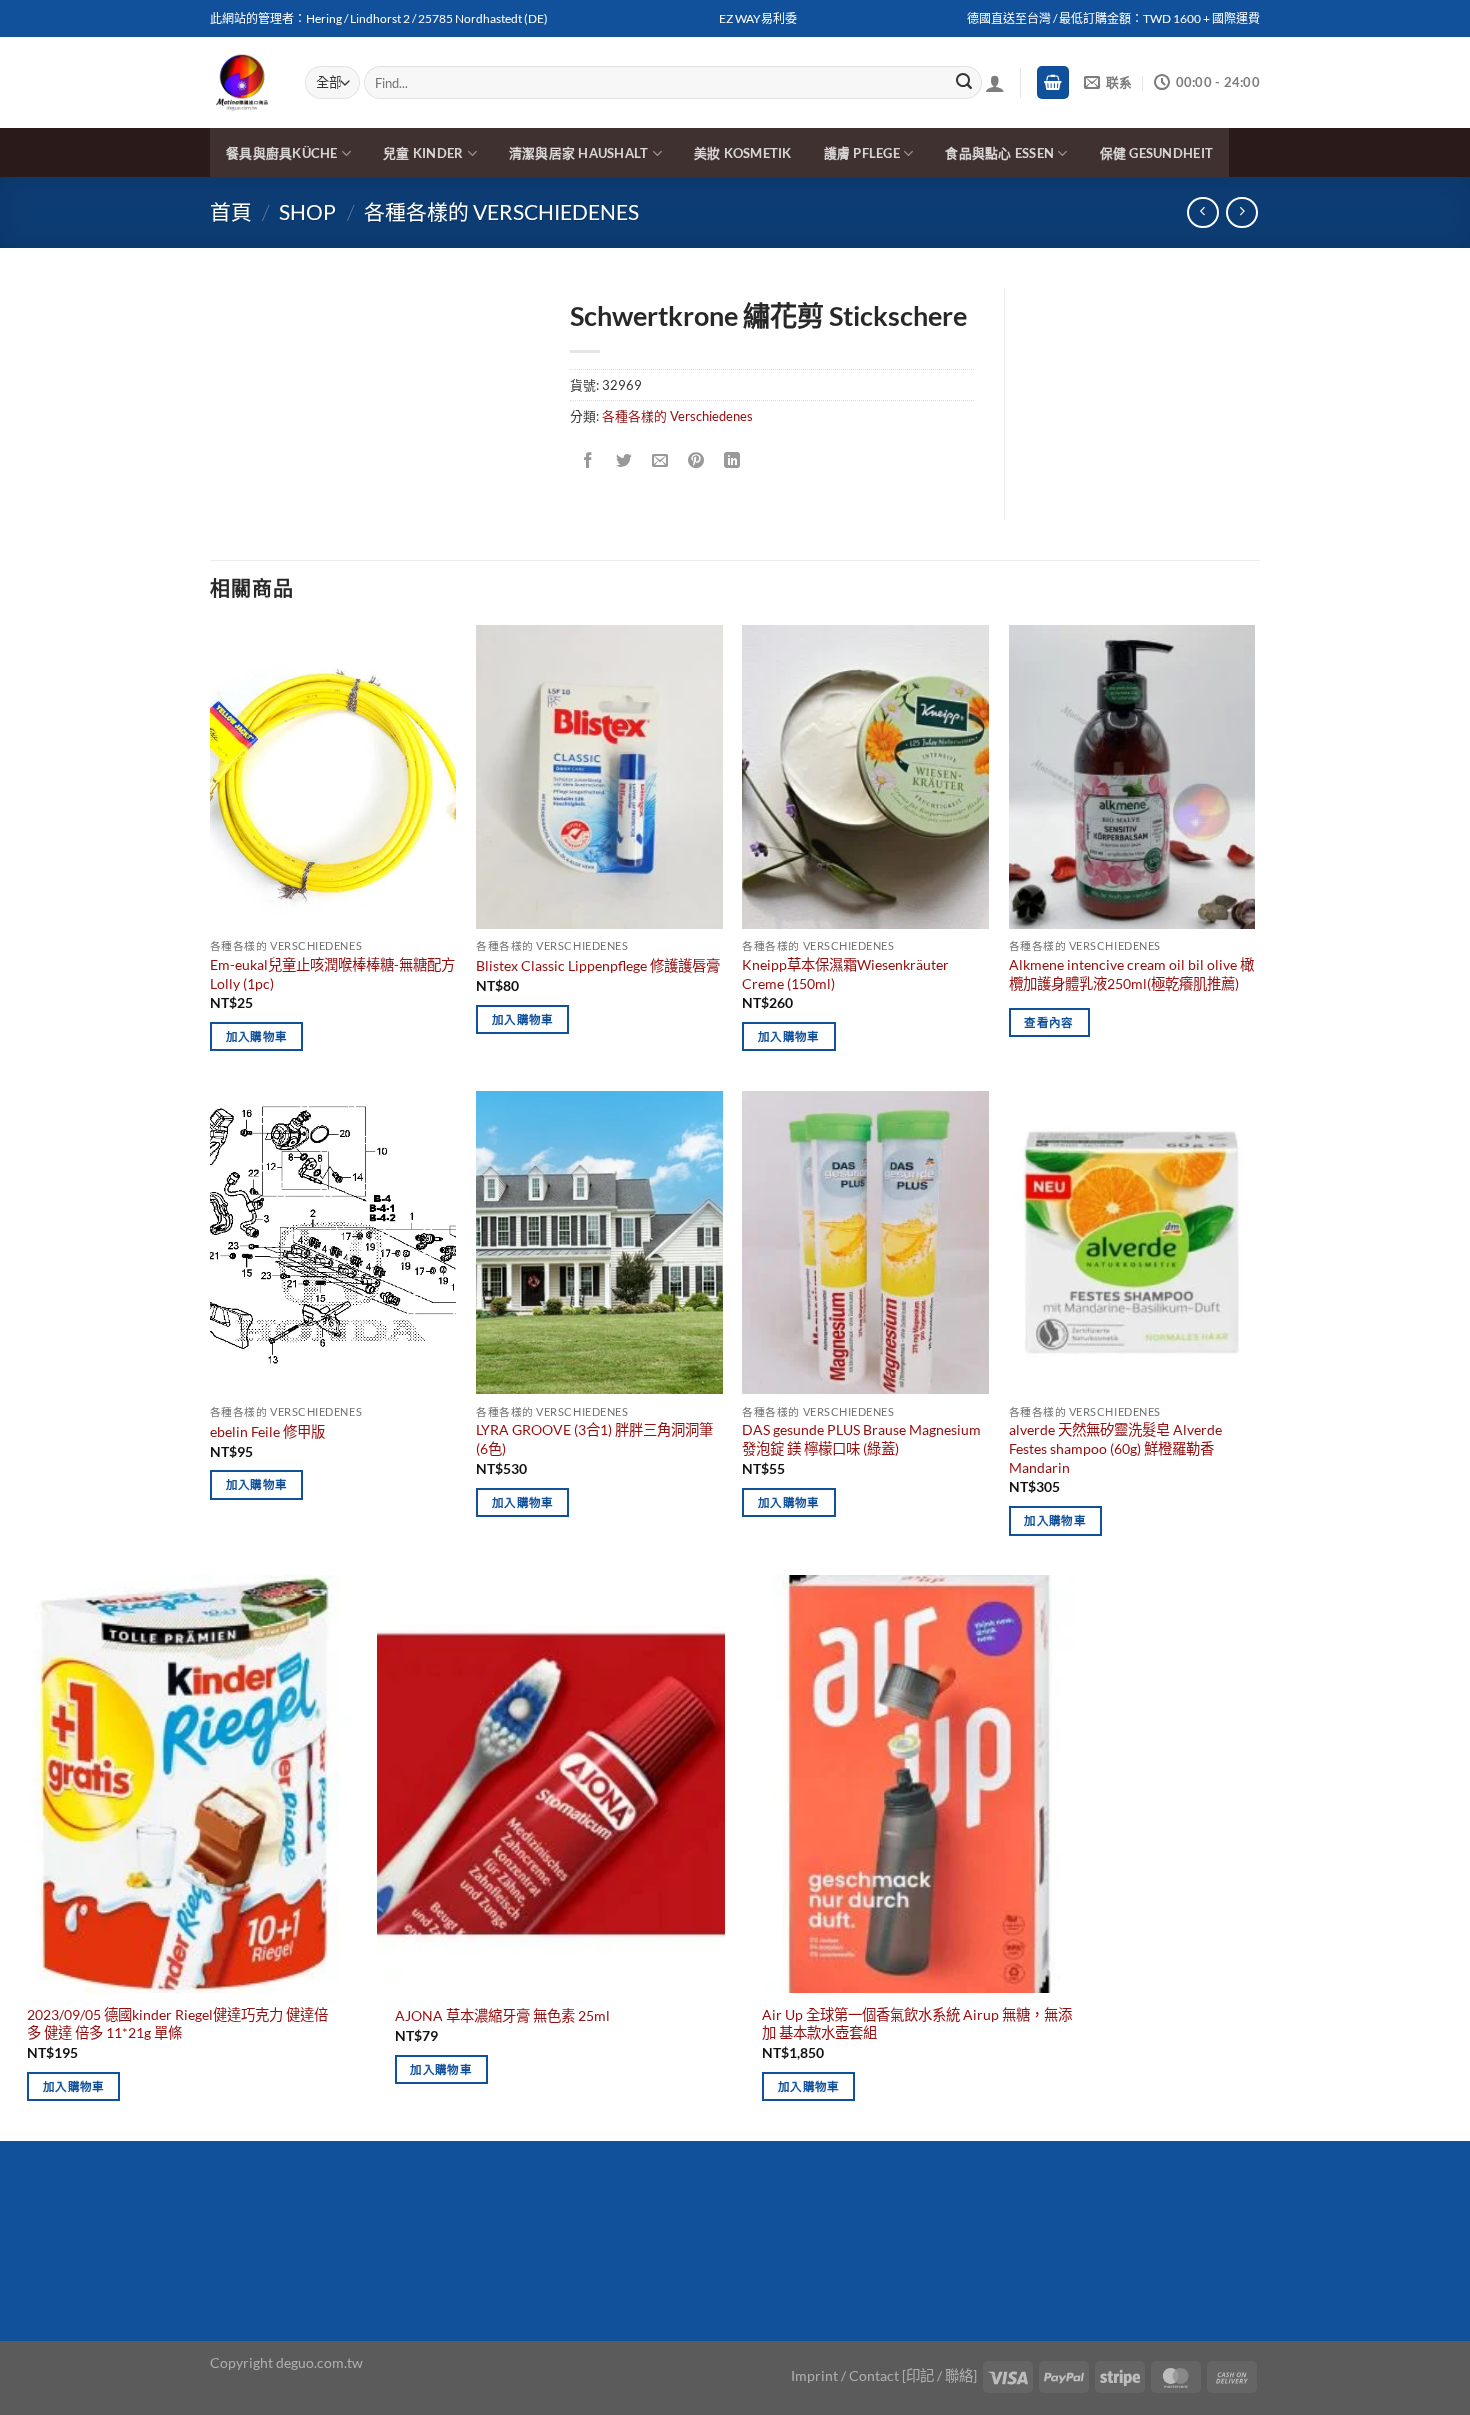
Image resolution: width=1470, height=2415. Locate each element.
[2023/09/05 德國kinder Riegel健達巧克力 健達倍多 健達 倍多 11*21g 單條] (184, 1783)
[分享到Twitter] (624, 460)
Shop (307, 211)
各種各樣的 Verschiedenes (501, 211)
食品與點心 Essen (999, 153)
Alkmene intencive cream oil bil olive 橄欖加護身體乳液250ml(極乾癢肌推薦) (1131, 974)
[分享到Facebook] (588, 460)
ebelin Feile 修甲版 (267, 1431)
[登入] (995, 83)
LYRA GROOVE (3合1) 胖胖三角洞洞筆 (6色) (594, 1439)
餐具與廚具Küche (282, 153)
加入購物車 (257, 1036)
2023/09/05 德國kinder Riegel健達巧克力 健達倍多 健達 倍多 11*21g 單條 (177, 2024)
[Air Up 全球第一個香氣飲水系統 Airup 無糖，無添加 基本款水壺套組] (919, 1783)
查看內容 (1048, 1022)
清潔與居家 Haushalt (579, 153)
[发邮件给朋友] (660, 460)
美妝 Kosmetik (743, 153)
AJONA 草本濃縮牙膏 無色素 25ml (502, 2015)
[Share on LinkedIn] (732, 460)
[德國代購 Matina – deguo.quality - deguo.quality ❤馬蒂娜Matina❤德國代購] (242, 83)
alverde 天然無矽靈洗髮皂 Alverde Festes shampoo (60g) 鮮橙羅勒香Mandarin (1115, 1448)
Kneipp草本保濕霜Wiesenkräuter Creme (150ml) (845, 974)
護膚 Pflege (862, 153)
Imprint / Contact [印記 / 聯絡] (884, 2375)
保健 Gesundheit (1156, 153)
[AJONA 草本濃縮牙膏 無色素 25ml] (551, 1783)
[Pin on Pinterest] (696, 460)
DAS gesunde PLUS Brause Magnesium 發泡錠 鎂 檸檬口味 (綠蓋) (861, 1439)
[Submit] (964, 83)
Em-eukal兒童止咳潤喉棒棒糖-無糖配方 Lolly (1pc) (332, 974)
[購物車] (1053, 82)
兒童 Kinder (423, 153)
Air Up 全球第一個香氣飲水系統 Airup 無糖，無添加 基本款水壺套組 (917, 2024)
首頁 (231, 211)
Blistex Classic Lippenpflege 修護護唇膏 (598, 965)
